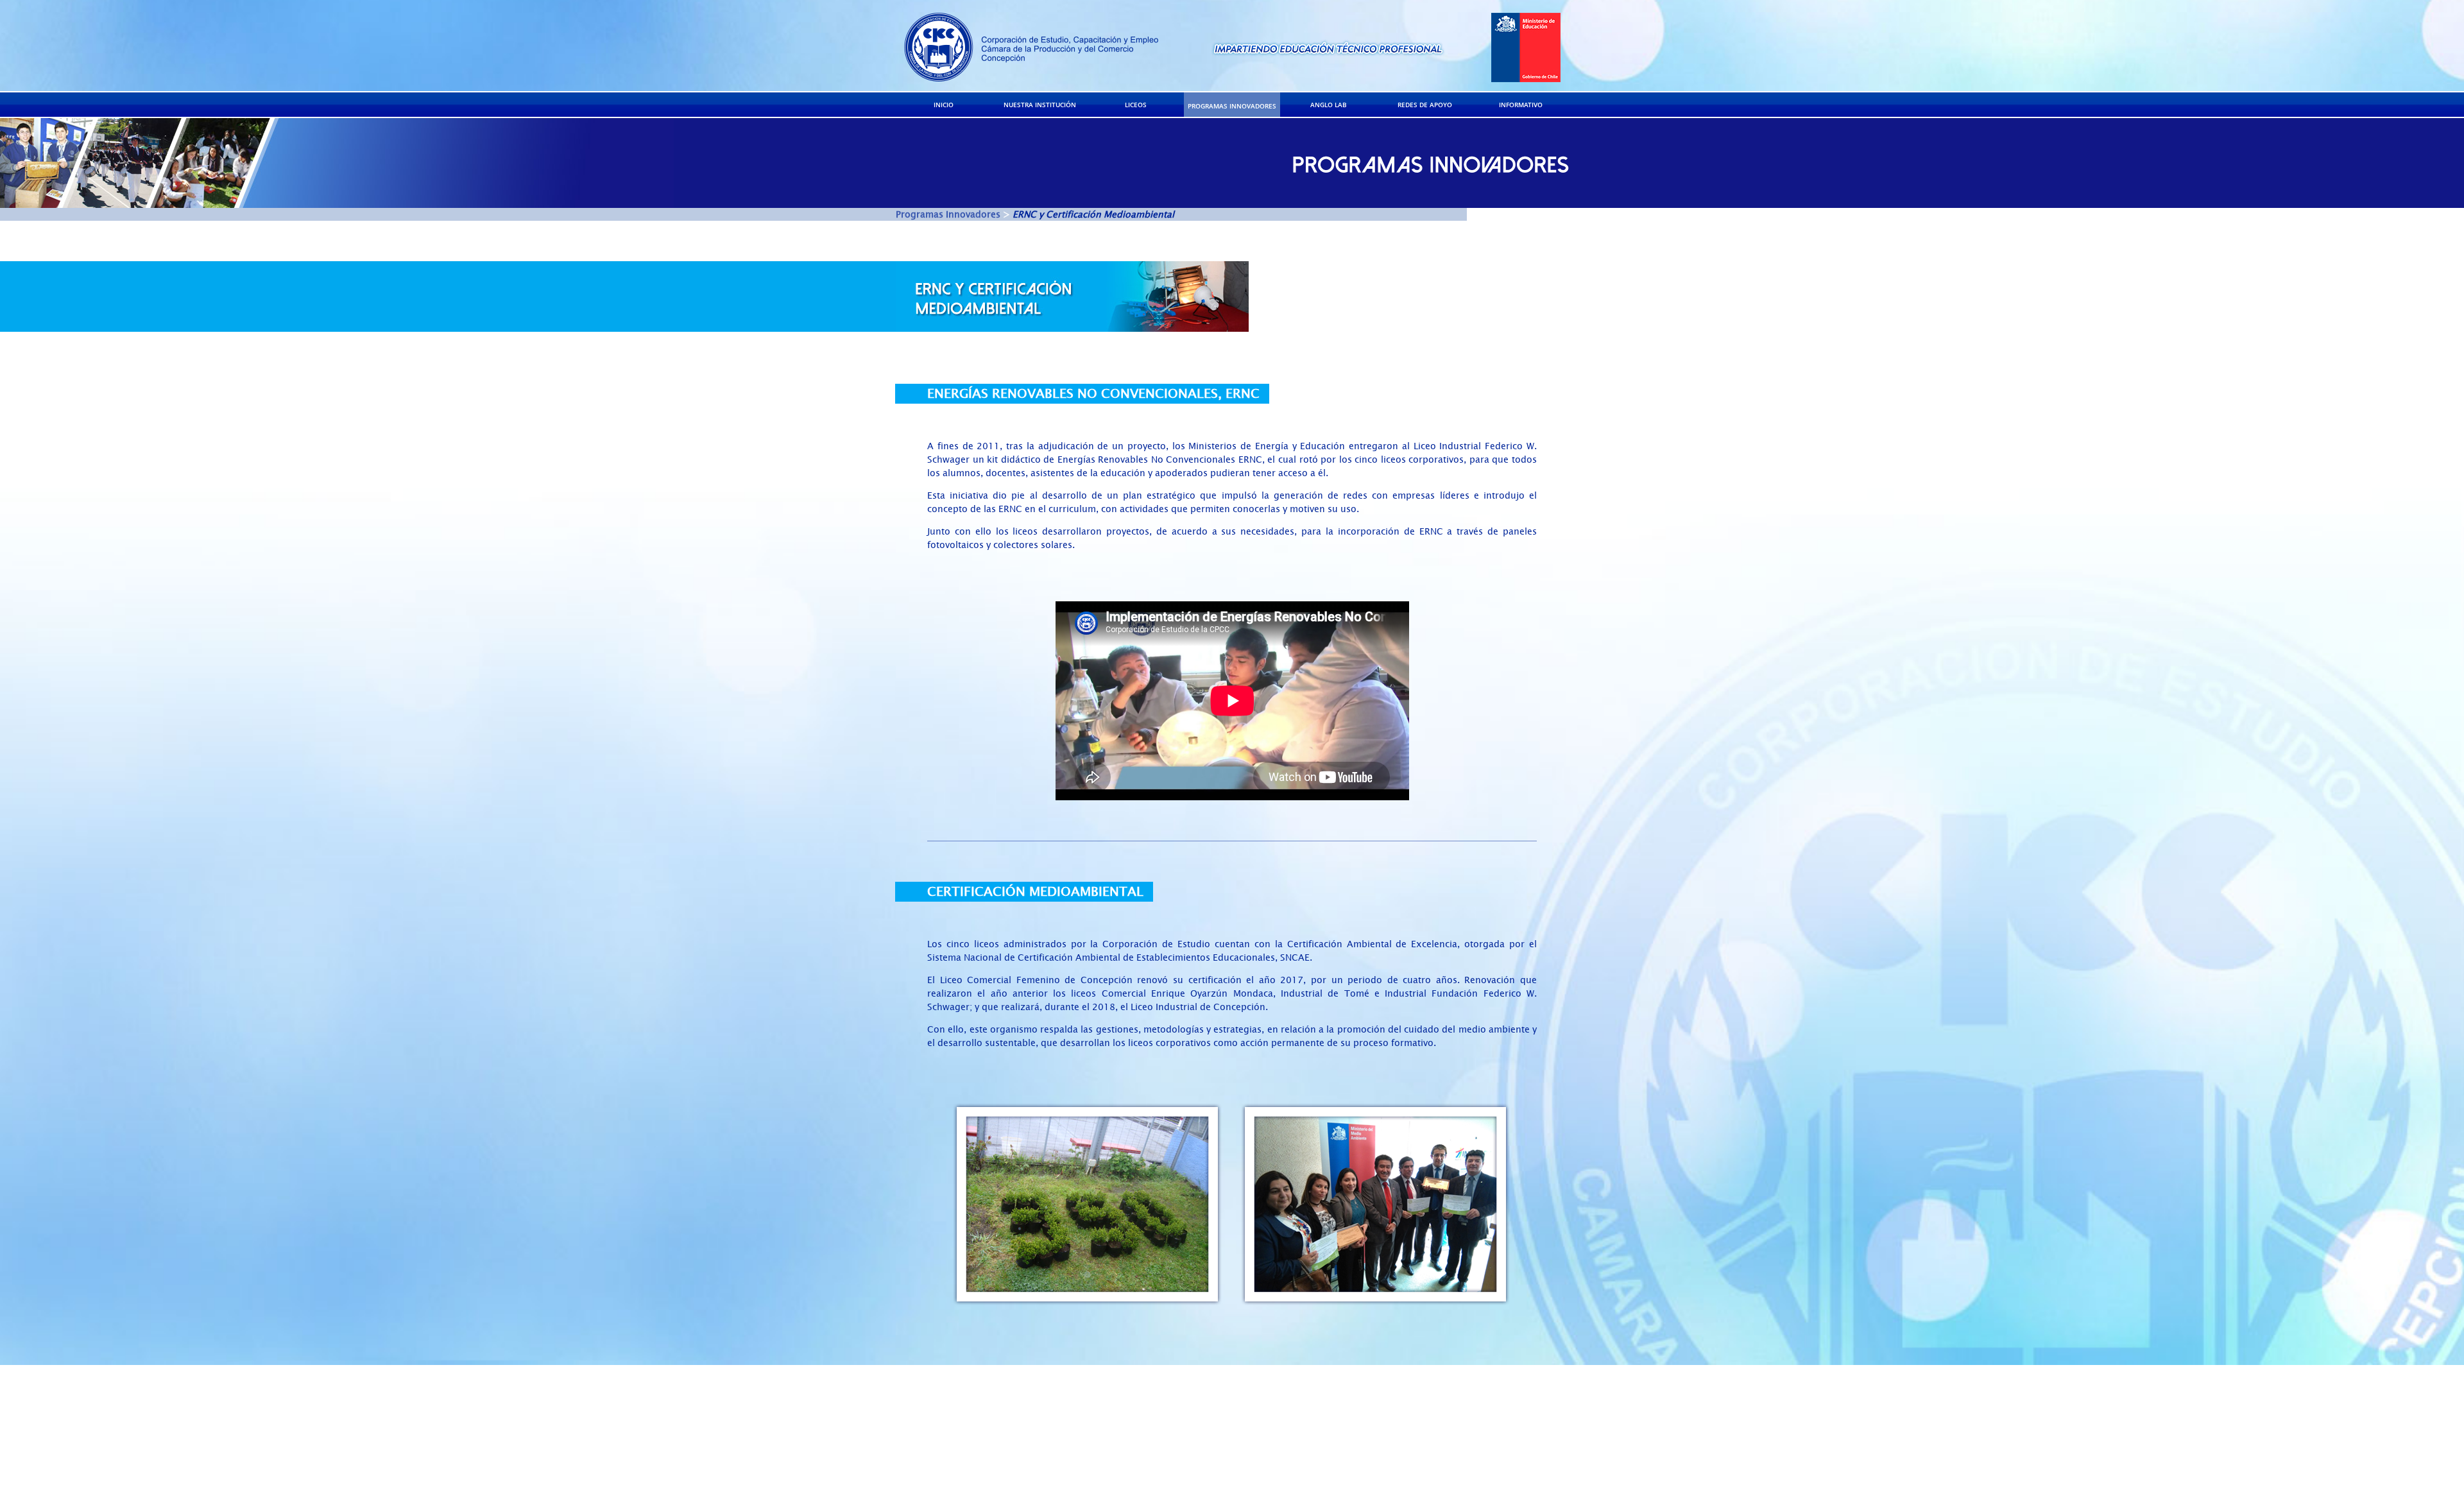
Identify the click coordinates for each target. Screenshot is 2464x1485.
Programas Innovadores (948, 215)
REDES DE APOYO (1425, 105)
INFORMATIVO (1521, 105)
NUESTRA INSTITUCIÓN (1040, 105)
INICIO (944, 105)
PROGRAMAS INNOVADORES (1232, 106)
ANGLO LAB (1329, 105)
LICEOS (1136, 105)
